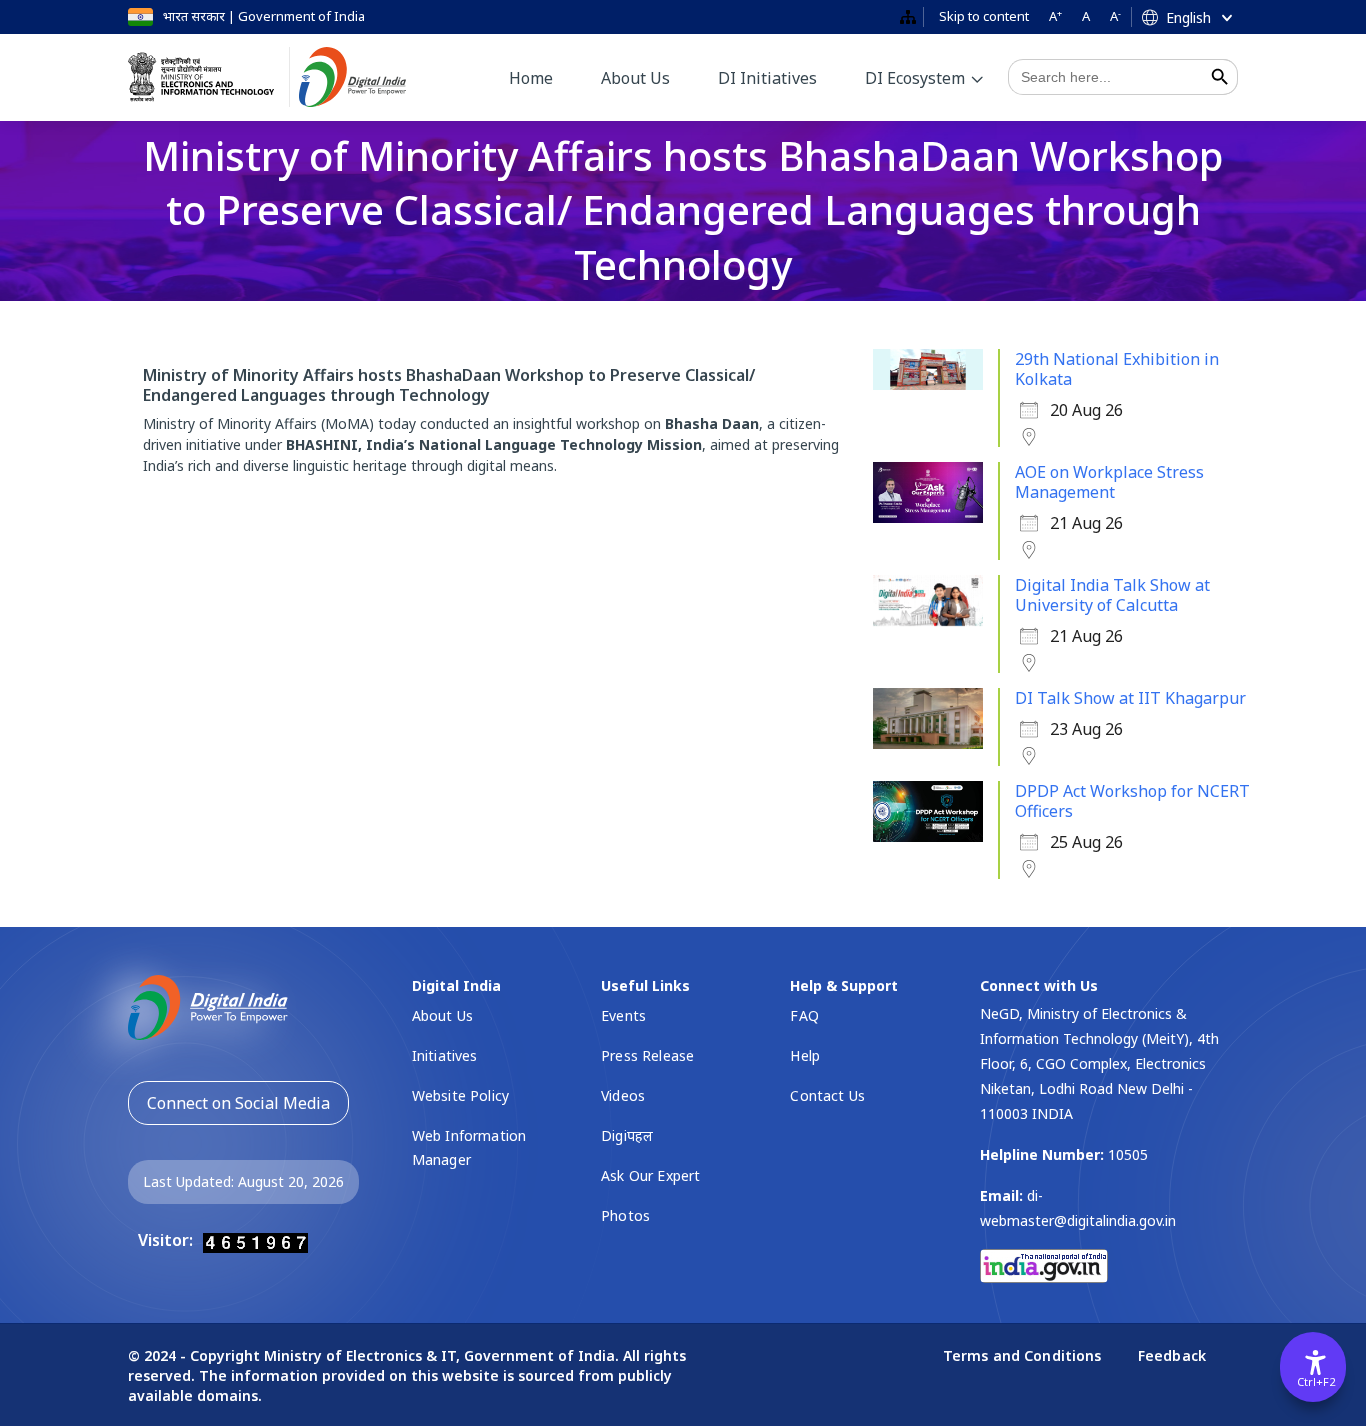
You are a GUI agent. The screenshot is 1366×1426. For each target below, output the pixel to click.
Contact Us (827, 1095)
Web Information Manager (469, 1147)
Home (531, 78)
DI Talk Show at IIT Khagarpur (1130, 698)
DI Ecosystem (915, 78)
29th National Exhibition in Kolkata (1117, 369)
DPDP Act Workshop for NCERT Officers (1132, 801)
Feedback (1172, 1355)
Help (805, 1055)
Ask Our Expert (650, 1175)
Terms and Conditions (1024, 1355)
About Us (635, 78)
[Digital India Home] (367, 77)
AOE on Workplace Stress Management (1109, 482)
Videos (623, 1095)
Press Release (647, 1055)
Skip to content (984, 16)
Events (623, 1015)
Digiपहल (627, 1135)
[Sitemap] (908, 17)
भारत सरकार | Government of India (264, 16)
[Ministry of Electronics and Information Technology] (209, 77)
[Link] (208, 1005)
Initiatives (445, 1055)
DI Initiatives (767, 78)
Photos (625, 1215)
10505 (1128, 1154)
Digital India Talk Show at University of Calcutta (1112, 595)
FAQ (804, 1015)
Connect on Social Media (238, 1103)
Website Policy (460, 1095)
